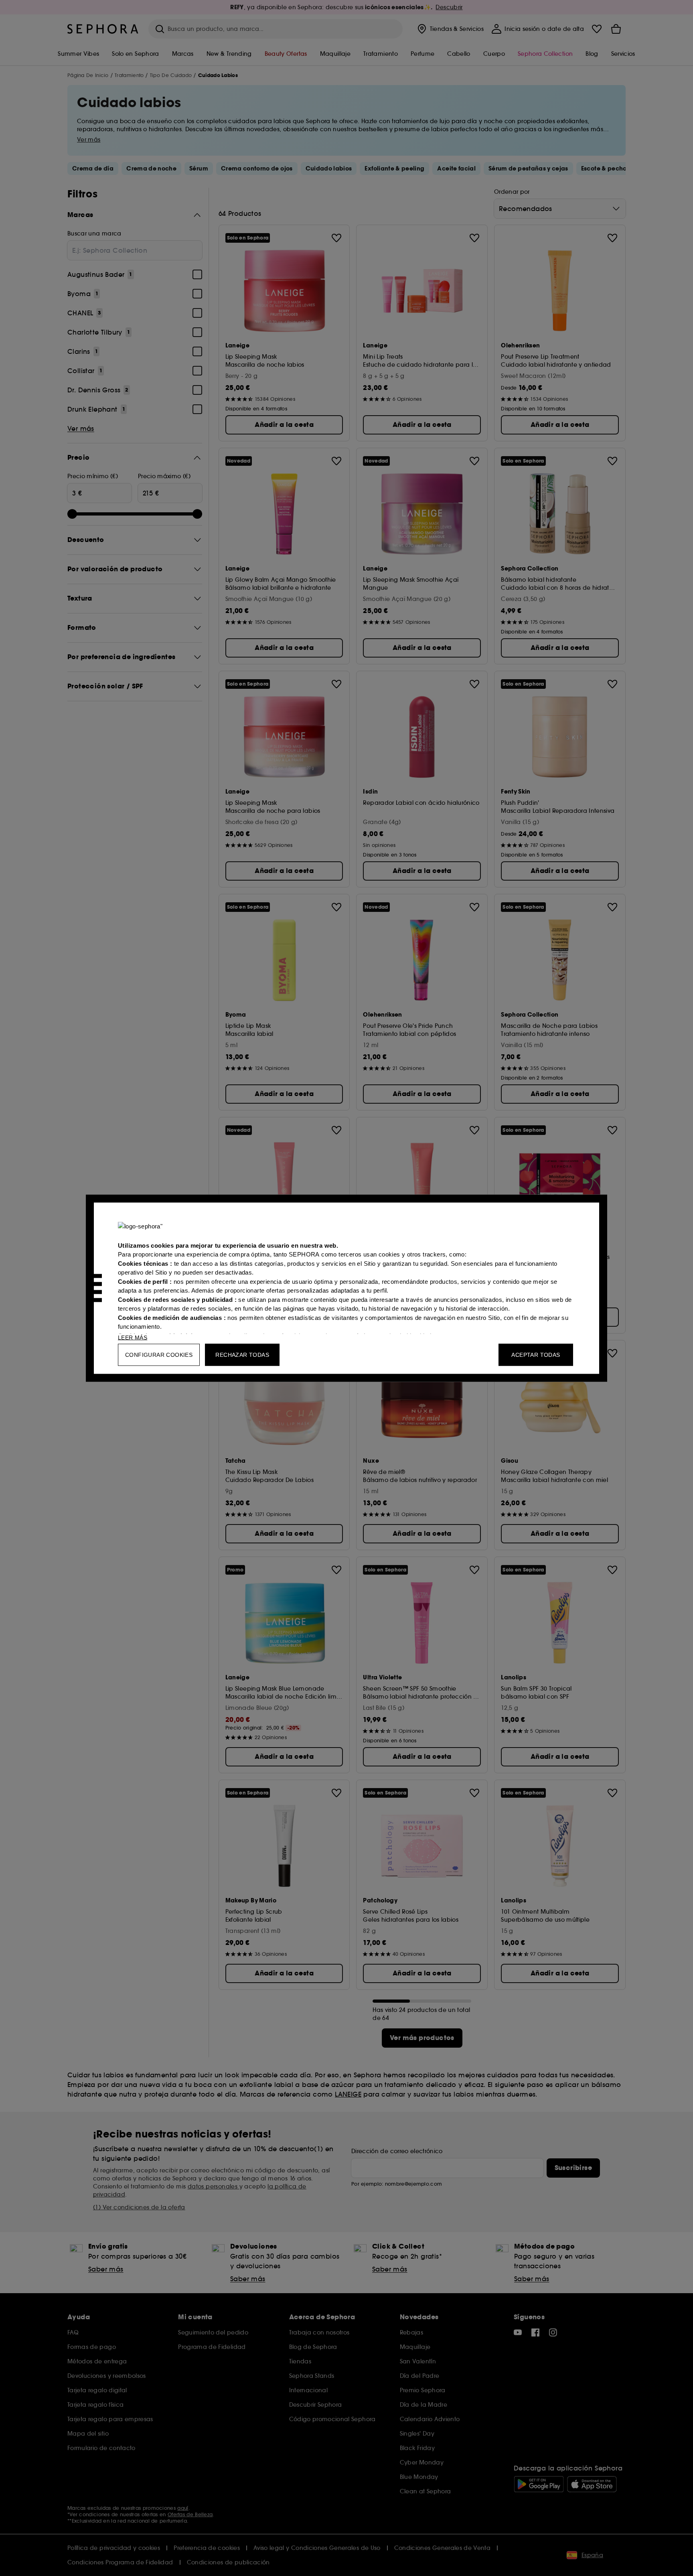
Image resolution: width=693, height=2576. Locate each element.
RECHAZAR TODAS (242, 1354)
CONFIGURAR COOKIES (159, 1354)
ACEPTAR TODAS (536, 1354)
